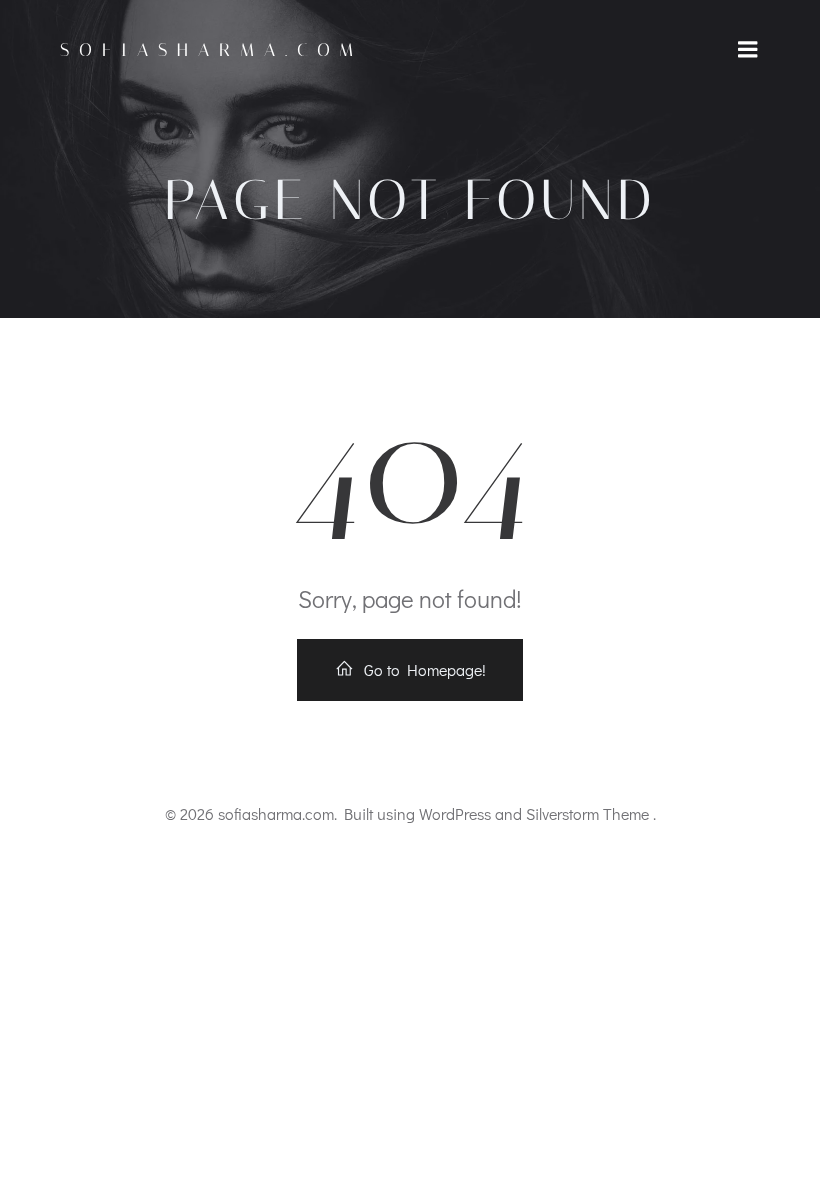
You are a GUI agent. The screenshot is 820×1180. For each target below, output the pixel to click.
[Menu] (748, 50)
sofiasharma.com (211, 50)
